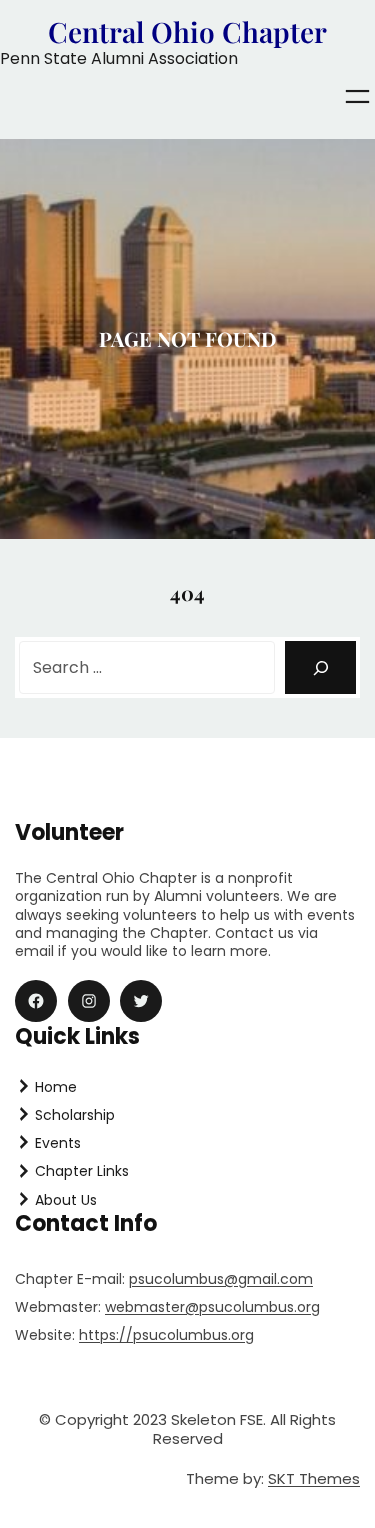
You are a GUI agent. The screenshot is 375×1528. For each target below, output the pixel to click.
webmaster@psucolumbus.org (212, 1307)
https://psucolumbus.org (166, 1335)
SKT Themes (314, 1478)
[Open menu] (357, 96)
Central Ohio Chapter (187, 31)
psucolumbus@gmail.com (221, 1279)
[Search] (320, 667)
